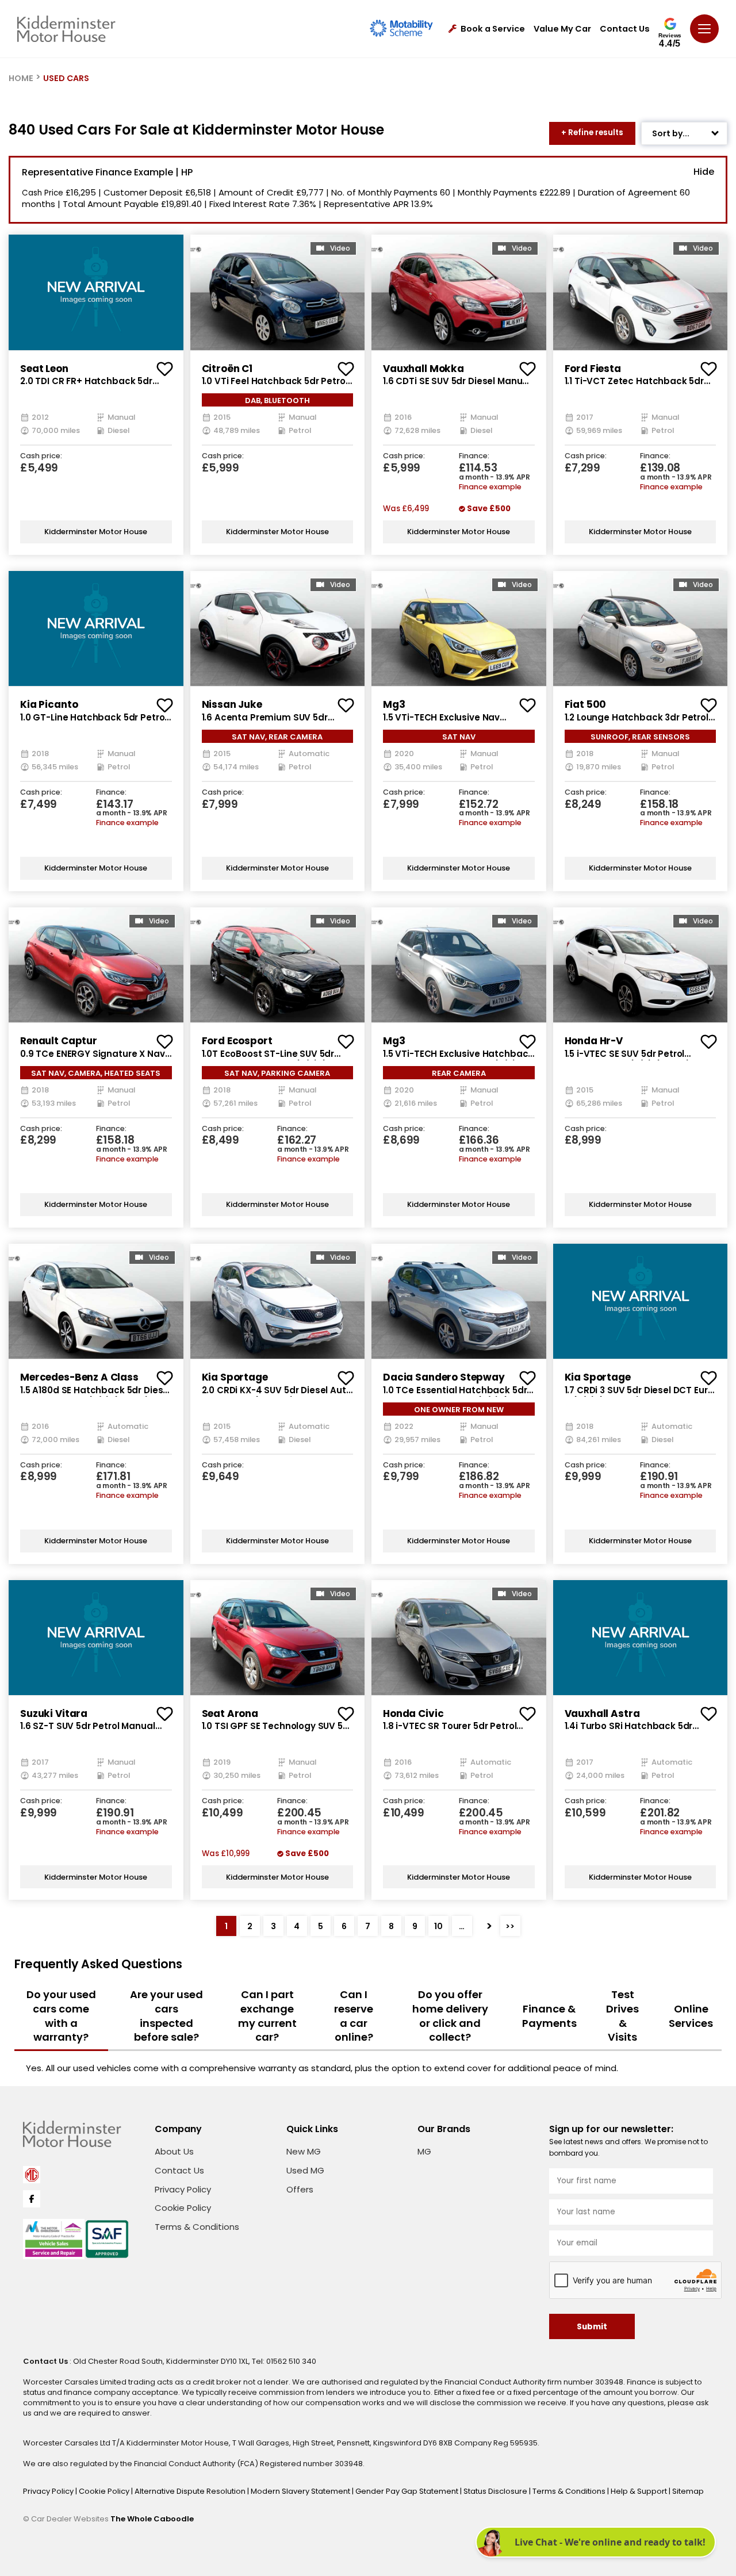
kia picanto (49, 704)
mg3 (394, 704)
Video (340, 248)
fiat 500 (586, 704)
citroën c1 (227, 369)
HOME (21, 78)
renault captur (59, 1041)
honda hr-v (594, 1041)
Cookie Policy (183, 2208)
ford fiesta (593, 369)
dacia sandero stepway (444, 1377)
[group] (96, 292)
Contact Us (625, 29)
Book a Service (493, 29)
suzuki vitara (54, 1713)
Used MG (305, 2170)
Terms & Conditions (197, 2227)
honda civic (413, 1713)
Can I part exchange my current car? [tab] (267, 2016)
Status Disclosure (496, 2491)
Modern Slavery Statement (301, 2491)
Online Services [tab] (691, 2016)
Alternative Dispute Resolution (191, 2491)
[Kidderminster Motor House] (66, 29)
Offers (300, 2189)
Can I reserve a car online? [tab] (354, 2016)
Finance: (474, 456)
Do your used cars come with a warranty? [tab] (61, 2016)
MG (424, 2151)
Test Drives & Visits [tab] (622, 2016)
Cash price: (41, 456)
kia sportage (235, 1377)
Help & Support (640, 2491)
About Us (174, 2151)
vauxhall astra (602, 1713)
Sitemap (688, 2491)
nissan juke (232, 704)
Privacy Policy (183, 2189)
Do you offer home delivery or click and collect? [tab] (450, 2016)
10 (438, 1926)
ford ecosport (237, 1041)
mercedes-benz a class (79, 1377)
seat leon (44, 369)
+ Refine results (592, 133)
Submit (592, 2327)
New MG (304, 2151)
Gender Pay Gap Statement (408, 2491)
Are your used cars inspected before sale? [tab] (166, 2016)
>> (510, 1926)
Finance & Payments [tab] (549, 2016)
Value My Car (562, 29)
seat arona (230, 1713)
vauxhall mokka (423, 369)
